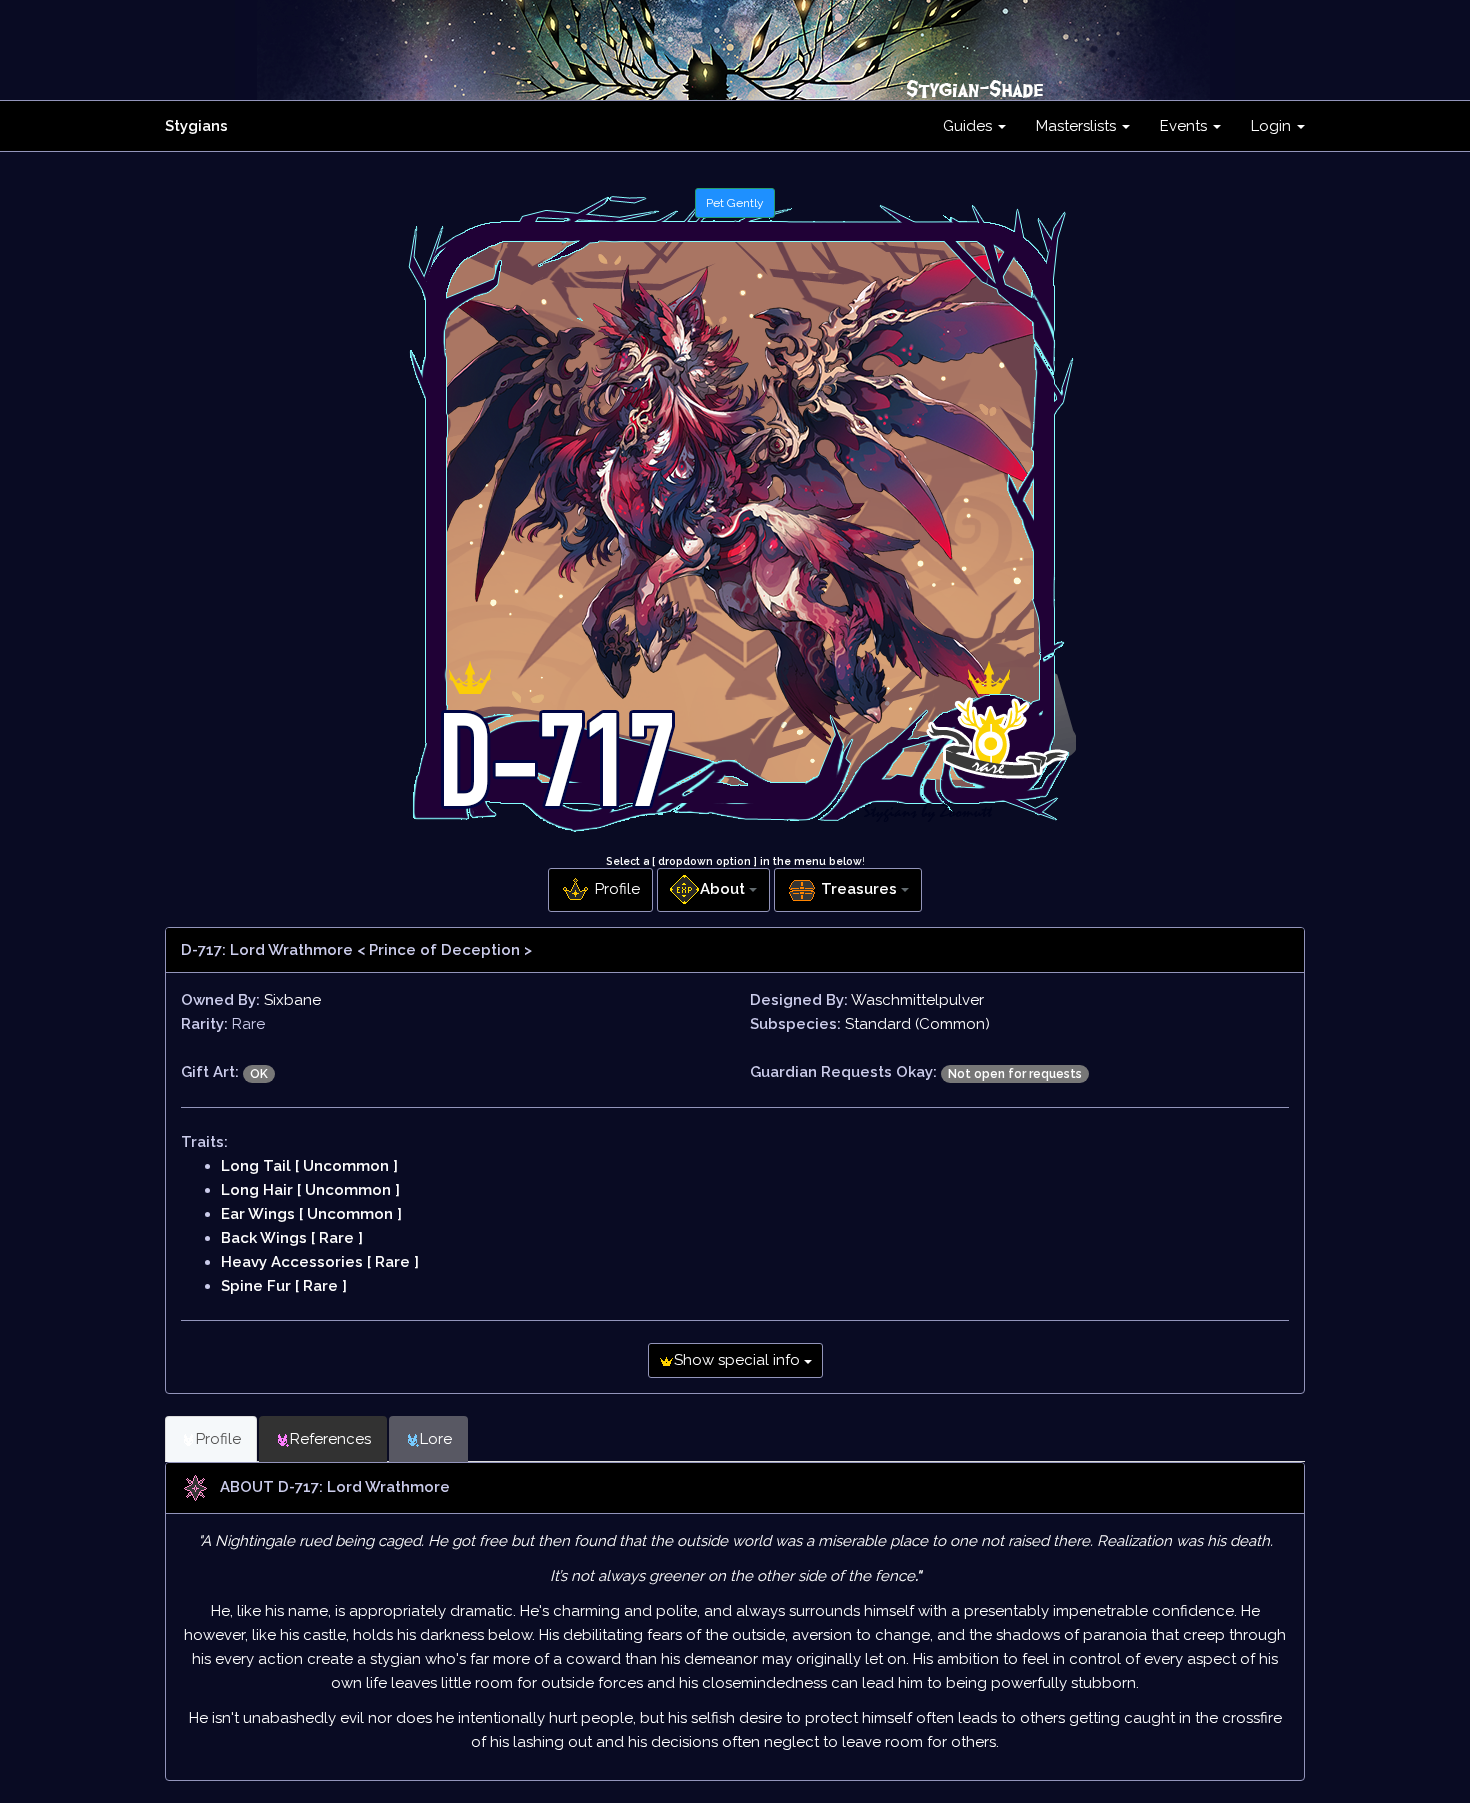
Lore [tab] (436, 1439)
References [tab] (330, 1439)
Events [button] (1185, 126)
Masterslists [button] (1078, 126)
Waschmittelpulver (917, 1000)
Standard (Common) (917, 1024)
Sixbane (292, 1000)
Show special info (739, 1360)
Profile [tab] (218, 1439)
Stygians (196, 126)
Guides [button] (969, 126)
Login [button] (1273, 126)
